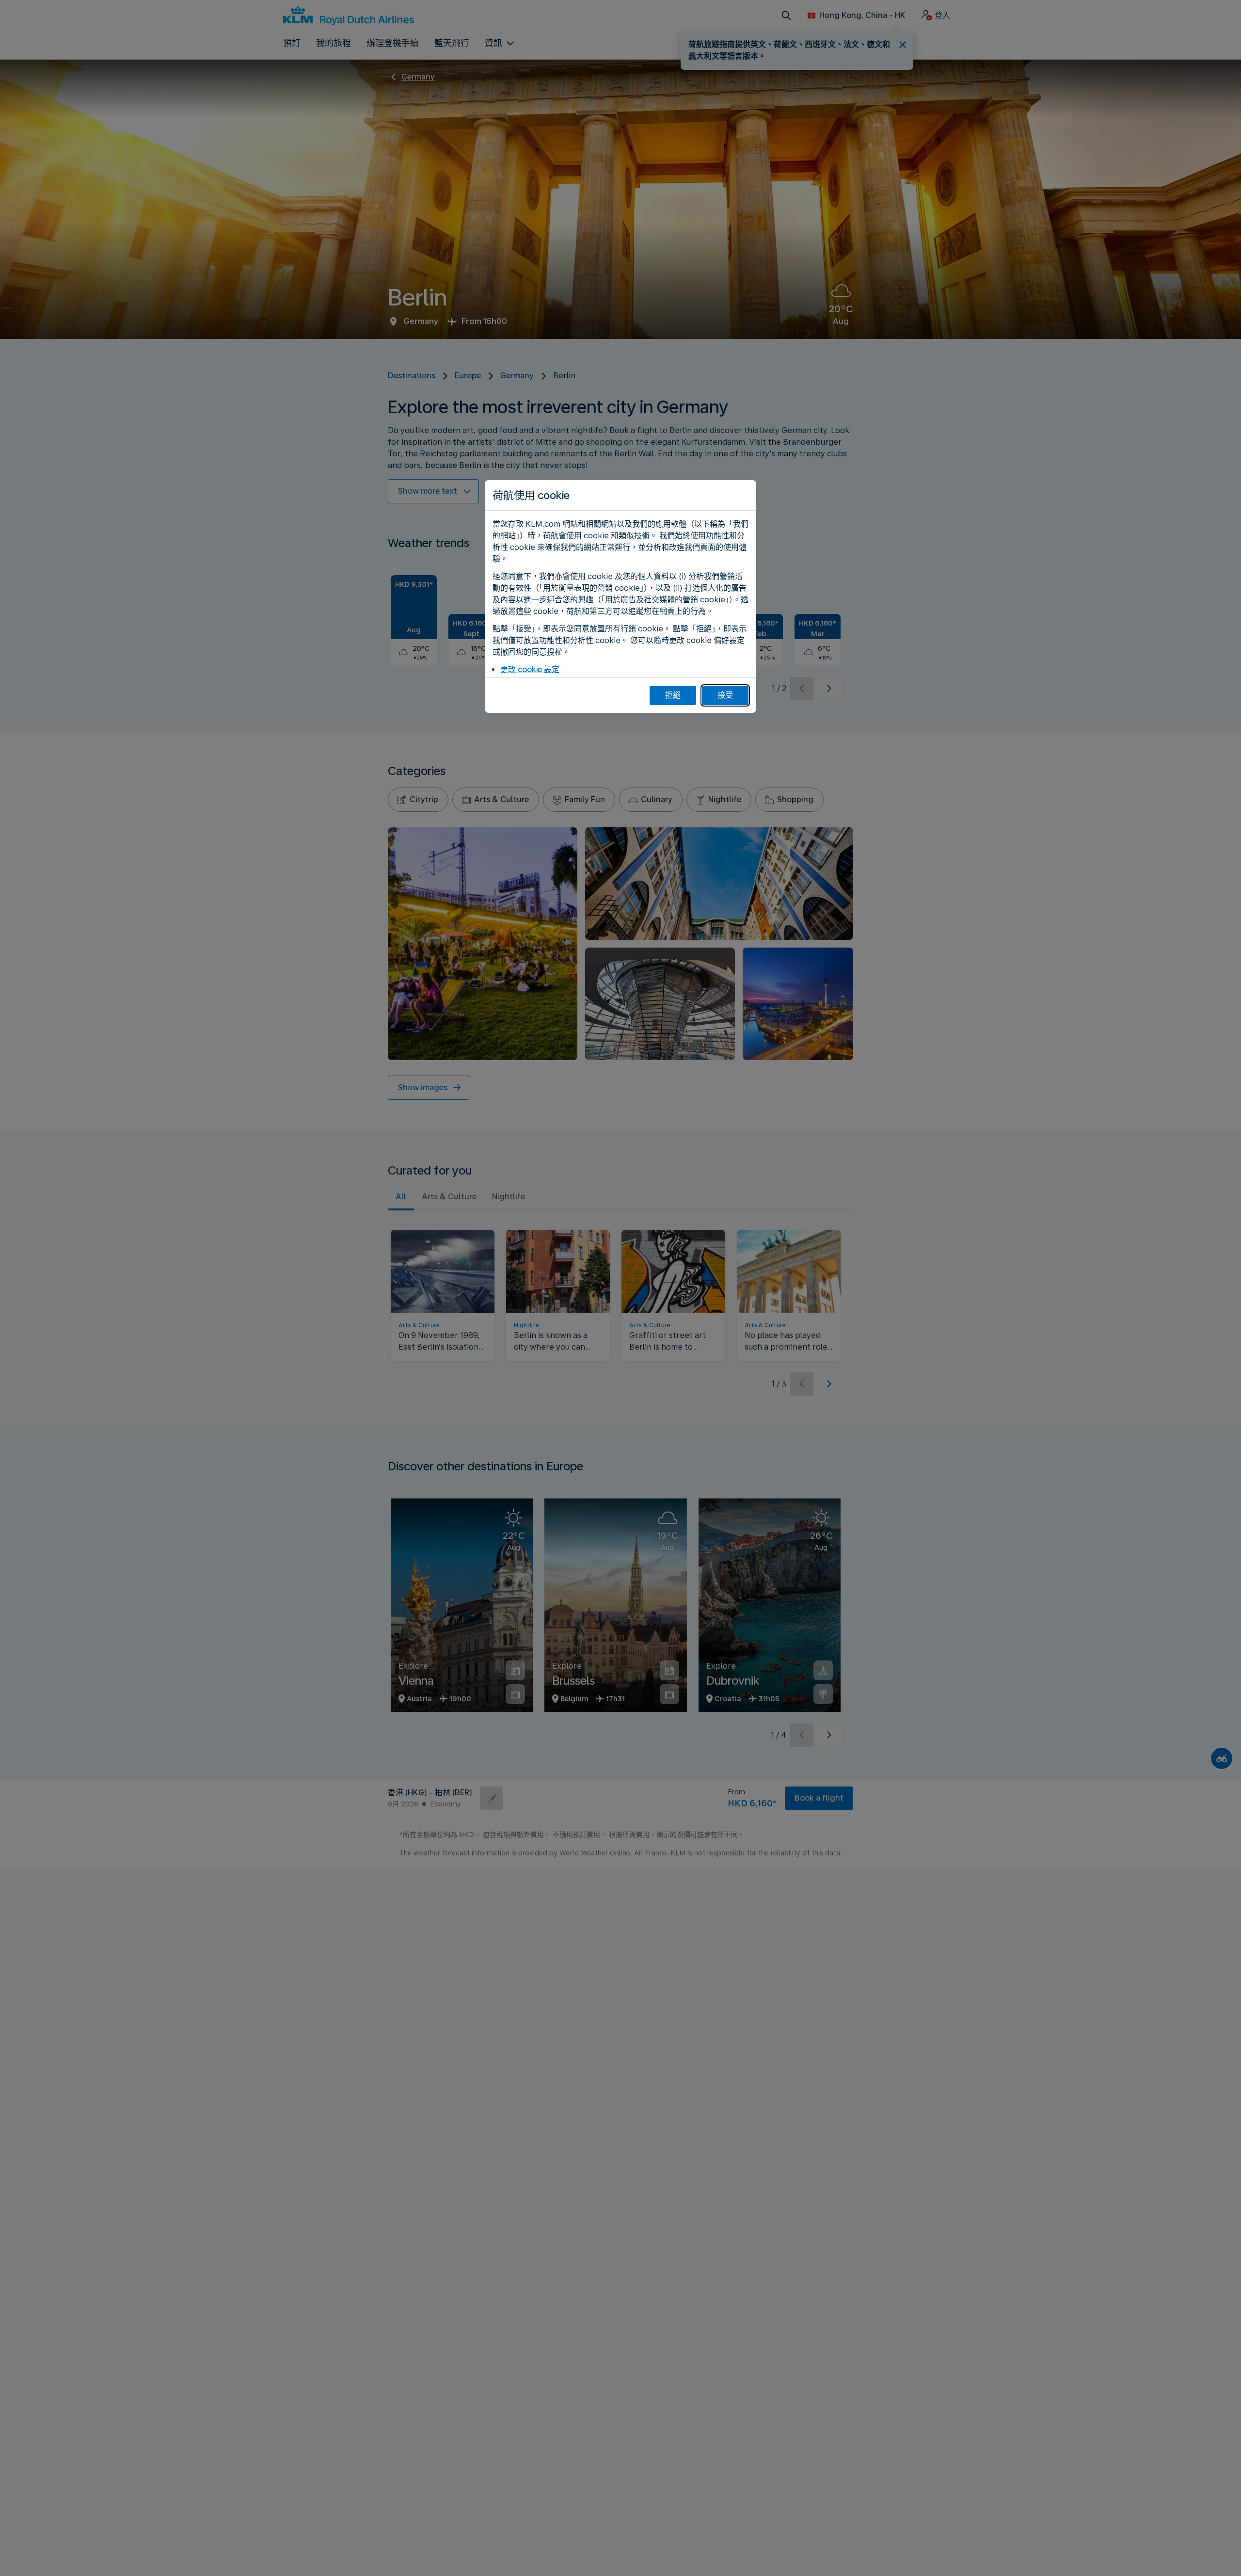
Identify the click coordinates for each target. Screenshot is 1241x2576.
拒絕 (673, 695)
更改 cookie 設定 (530, 669)
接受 (725, 695)
